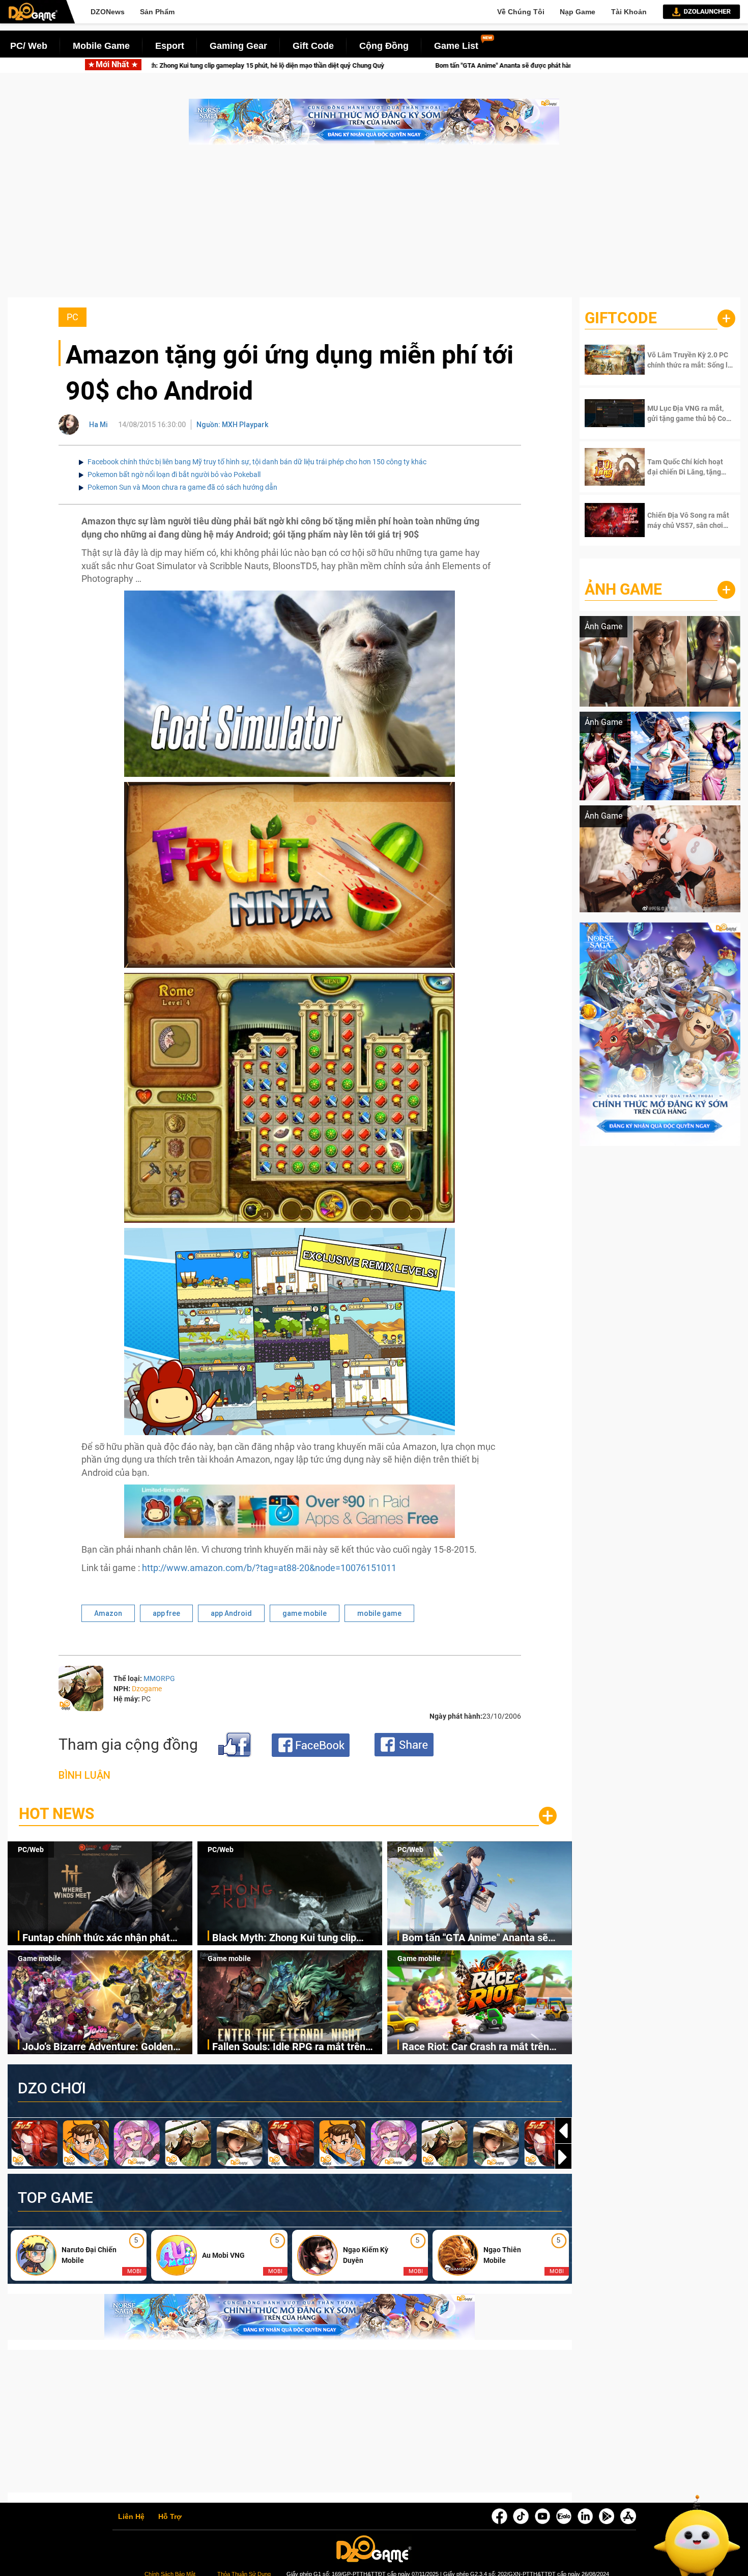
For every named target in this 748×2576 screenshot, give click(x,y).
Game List (456, 46)
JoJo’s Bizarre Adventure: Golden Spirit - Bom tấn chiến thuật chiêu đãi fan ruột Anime (512, 65)
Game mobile (39, 1958)
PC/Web (31, 1850)
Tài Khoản (629, 12)
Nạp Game (578, 12)
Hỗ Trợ (170, 2517)
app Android (231, 1613)
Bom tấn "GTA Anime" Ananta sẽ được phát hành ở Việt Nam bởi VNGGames (225, 65)
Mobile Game (101, 46)
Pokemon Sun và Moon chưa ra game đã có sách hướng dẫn (182, 487)
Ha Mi (98, 425)
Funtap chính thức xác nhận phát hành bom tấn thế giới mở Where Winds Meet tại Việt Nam (96, 1938)
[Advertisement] (374, 226)
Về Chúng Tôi (521, 12)
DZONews (108, 12)
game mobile (305, 1613)
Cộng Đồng (384, 46)
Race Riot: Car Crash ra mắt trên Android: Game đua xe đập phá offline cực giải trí (476, 2047)
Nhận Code (681, 360)
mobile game (379, 1613)
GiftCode (621, 318)
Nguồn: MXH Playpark (232, 425)
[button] (563, 2157)
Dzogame (147, 1689)
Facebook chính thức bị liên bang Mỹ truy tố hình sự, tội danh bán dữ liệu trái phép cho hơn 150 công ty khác (257, 462)
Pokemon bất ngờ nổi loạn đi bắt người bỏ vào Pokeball (174, 474)
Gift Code (313, 46)
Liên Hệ (131, 2517)
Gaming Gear (238, 46)
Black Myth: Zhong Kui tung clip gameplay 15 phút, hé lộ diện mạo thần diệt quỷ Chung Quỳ (288, 1938)
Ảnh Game (623, 589)
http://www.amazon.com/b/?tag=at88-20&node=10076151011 (269, 1568)
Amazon (108, 1613)
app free (166, 1613)
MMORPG (159, 1678)
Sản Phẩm (157, 12)
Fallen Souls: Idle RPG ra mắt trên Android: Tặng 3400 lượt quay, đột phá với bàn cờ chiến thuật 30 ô (289, 2047)
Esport (170, 46)
